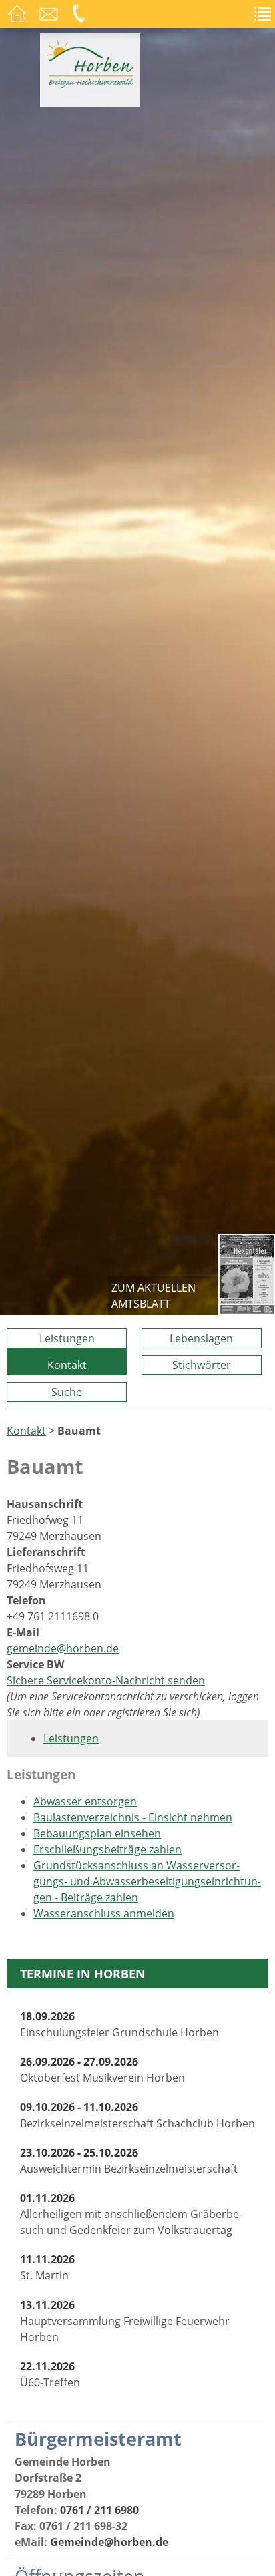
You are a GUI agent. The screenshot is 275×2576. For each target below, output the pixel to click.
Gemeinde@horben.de (109, 2542)
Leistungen (67, 1338)
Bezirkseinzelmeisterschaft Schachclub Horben (137, 2115)
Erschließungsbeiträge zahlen (107, 1849)
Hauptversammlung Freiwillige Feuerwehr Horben (125, 2321)
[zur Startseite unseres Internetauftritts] (90, 84)
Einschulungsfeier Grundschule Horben (119, 2024)
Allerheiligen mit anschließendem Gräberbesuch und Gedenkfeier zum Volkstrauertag (131, 2214)
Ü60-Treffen (50, 2374)
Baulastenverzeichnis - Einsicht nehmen (133, 1817)
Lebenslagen (201, 1338)
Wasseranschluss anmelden (104, 1913)
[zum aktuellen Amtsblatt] (247, 1274)
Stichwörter (202, 1365)
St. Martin (47, 2267)
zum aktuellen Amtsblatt (154, 1296)
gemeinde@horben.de (63, 1648)
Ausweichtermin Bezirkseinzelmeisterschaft (129, 2161)
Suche (67, 1392)
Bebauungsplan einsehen (97, 1833)
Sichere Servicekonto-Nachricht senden (106, 1680)
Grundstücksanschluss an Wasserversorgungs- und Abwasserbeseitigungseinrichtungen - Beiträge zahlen (147, 1881)
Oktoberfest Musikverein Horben (102, 2070)
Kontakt (67, 1365)
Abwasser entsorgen (85, 1801)
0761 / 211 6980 (99, 2510)
